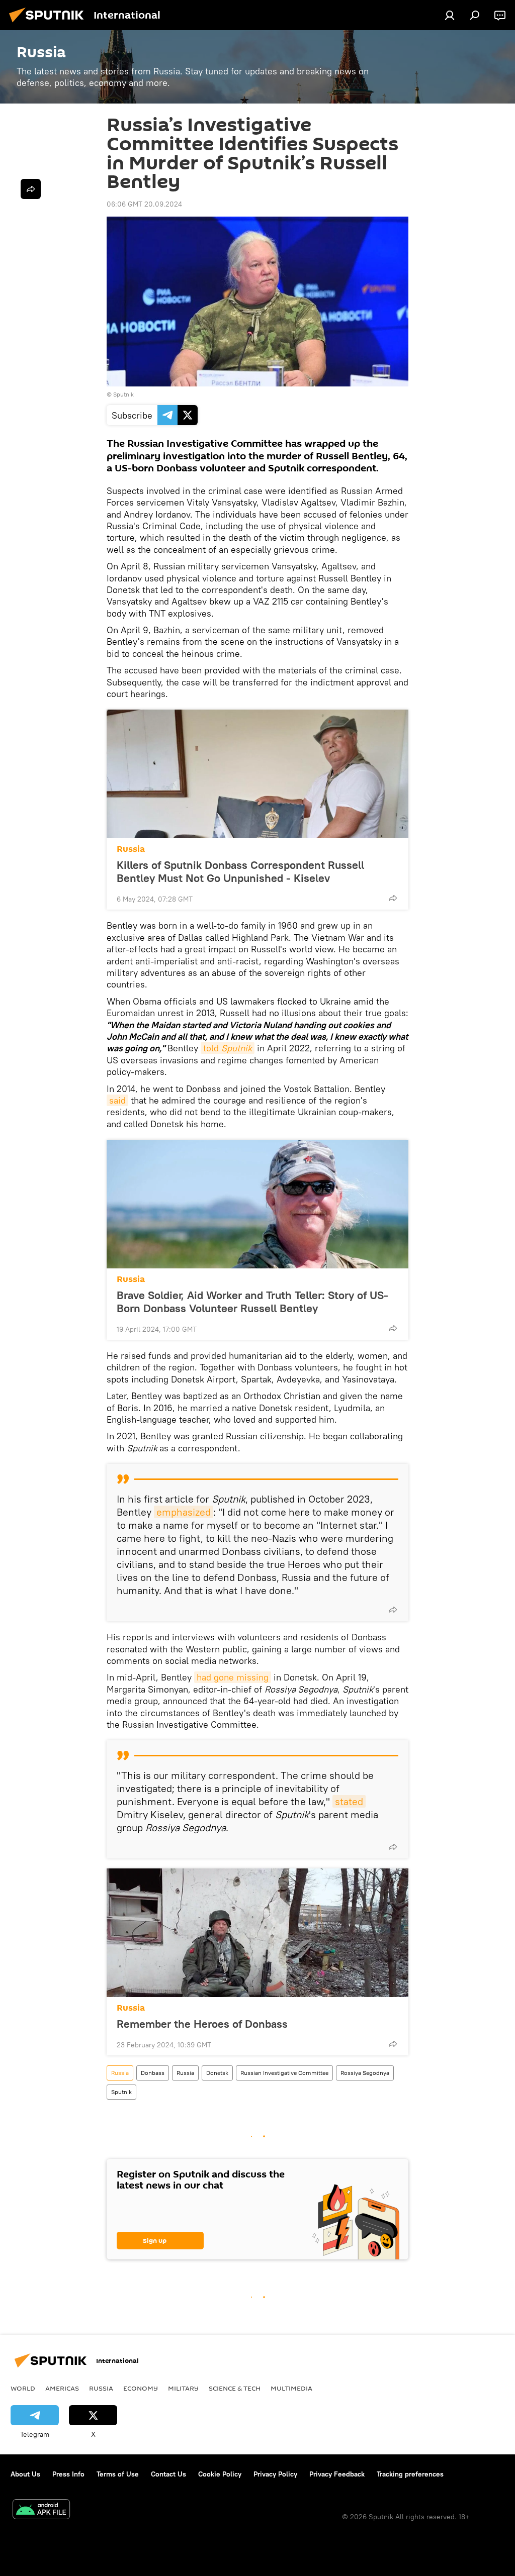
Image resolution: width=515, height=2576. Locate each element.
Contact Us (168, 2474)
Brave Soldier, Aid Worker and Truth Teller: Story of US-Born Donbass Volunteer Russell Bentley (252, 1302)
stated (349, 1801)
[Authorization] (450, 15)
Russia (131, 849)
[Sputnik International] (49, 24)
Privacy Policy (275, 2474)
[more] (393, 898)
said (117, 1100)
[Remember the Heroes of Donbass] (257, 1933)
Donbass (153, 2073)
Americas (62, 2388)
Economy (141, 2388)
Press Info (68, 2474)
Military (183, 2388)
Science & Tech (235, 2388)
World (23, 2388)
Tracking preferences (410, 2474)
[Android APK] (41, 2510)
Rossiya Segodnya (365, 2073)
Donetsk (217, 2073)
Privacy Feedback (337, 2474)
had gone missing (233, 1677)
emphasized (184, 1512)
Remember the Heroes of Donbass (202, 2024)
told (228, 1048)
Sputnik (121, 2092)
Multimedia (291, 2388)
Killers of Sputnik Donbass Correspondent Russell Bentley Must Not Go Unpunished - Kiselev (240, 871)
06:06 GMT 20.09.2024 (144, 204)
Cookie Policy (220, 2474)
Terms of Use (118, 2474)
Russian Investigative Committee (284, 2073)
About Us (25, 2474)
